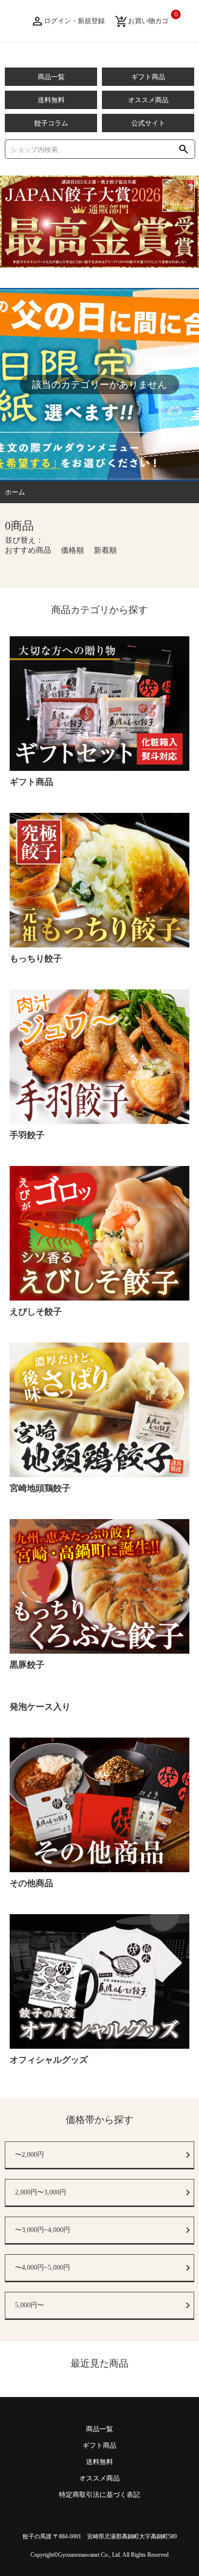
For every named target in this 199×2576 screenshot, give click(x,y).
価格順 (72, 550)
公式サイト (148, 123)
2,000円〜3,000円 (41, 2192)
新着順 (105, 550)
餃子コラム (51, 123)
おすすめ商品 (28, 550)
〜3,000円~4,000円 (43, 2230)
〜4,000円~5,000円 (43, 2268)
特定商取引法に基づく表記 (99, 2495)
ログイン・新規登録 (68, 21)
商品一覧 (51, 77)
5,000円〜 (29, 2305)
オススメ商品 (148, 100)
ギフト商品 (148, 77)
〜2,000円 (29, 2155)
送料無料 (51, 100)
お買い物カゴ (142, 21)
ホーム (15, 492)
